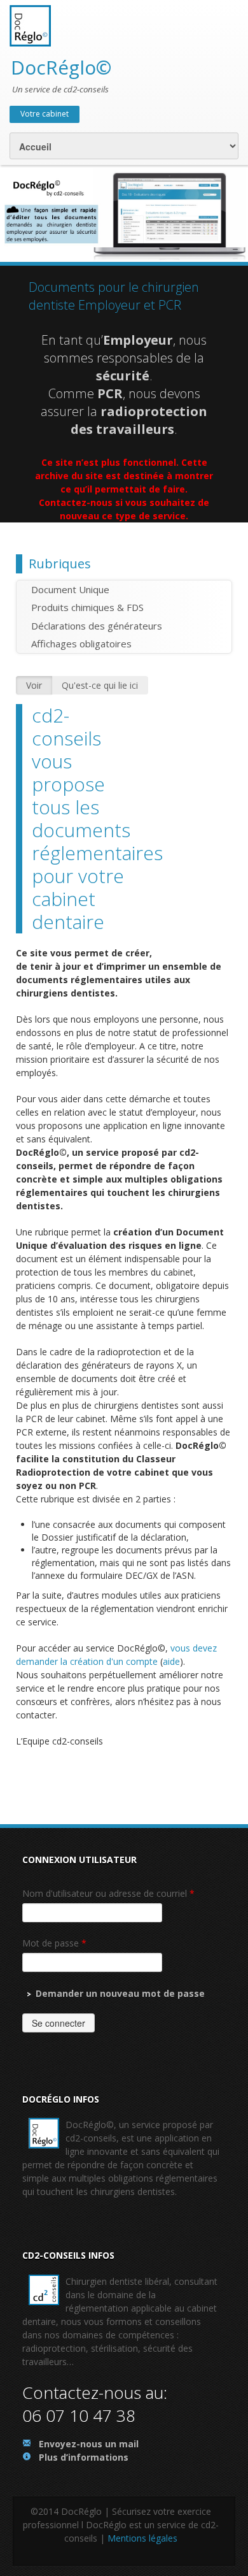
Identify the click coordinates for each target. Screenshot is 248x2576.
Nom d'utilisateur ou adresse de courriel (108, 1893)
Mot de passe (54, 1943)
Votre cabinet (45, 114)
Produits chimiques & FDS (87, 607)
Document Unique (70, 589)
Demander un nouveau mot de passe (120, 1993)
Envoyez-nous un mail (89, 2444)
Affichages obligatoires (81, 644)
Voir (34, 685)
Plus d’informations (84, 2457)
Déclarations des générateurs (97, 626)
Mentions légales (142, 2538)
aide (171, 1661)
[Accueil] (30, 25)
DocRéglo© (61, 67)
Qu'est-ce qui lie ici (100, 685)
